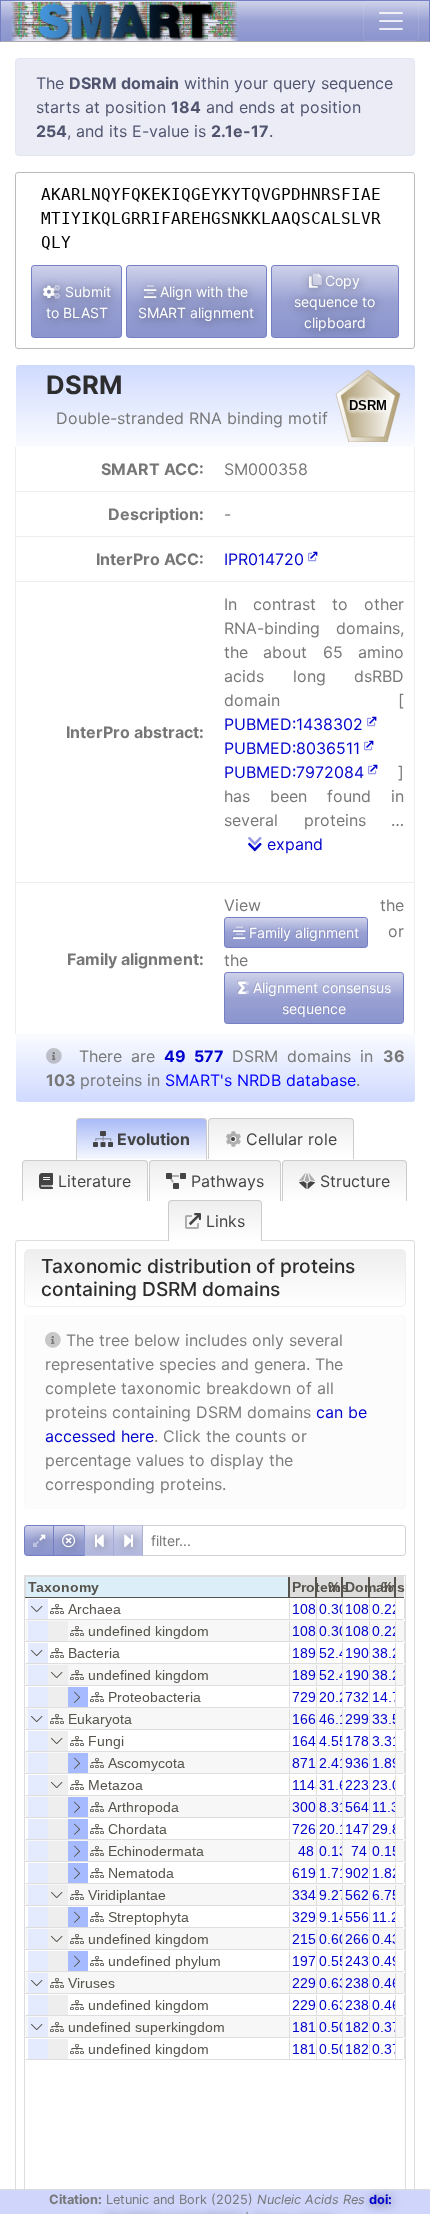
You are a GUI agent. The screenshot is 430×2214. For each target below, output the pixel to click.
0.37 (386, 2027)
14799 (365, 1829)
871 (304, 1763)
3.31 (386, 1741)
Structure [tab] (352, 1181)
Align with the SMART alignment (196, 302)
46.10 (337, 1719)
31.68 (337, 1785)
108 (304, 1609)
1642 (308, 1741)
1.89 (386, 1763)
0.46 (386, 1983)
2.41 (333, 1763)
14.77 (390, 1697)
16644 (312, 1719)
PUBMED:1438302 (293, 724)
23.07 (390, 1785)
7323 (361, 1697)
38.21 (390, 1653)
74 (359, 1851)
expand (292, 844)
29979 (365, 1719)
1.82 (386, 1873)
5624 (361, 1895)
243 (357, 1961)
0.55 (333, 1961)
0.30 (333, 1609)
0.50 (333, 2027)
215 (304, 1939)
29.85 (390, 1829)
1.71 (333, 1873)
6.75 (386, 1895)
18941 (312, 1653)
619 (304, 1873)
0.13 (333, 1851)
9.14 (333, 1917)
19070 (365, 1653)
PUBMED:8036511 (292, 748)
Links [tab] (223, 1221)
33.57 (390, 1719)
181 (304, 2027)
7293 (308, 1697)
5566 (361, 1917)
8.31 (333, 1807)
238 (357, 1983)
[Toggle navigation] (391, 21)
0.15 (386, 1851)
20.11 (336, 1829)
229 (304, 1983)
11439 (311, 1785)
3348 (308, 1895)
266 (357, 1939)
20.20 (337, 1697)
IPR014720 (264, 559)
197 (304, 1961)
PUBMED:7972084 (294, 772)
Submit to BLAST (78, 302)
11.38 (389, 1807)
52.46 (337, 1653)
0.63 (333, 1983)
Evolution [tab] (151, 1139)
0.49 (386, 1961)
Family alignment (302, 932)
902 (357, 1873)
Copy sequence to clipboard (334, 301)
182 (357, 2027)
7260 (308, 1829)
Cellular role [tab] (289, 1139)
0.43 (386, 1939)
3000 (308, 1807)
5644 (361, 1807)
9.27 (333, 1895)
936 (357, 1763)
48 (306, 1851)
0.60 (333, 1939)
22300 (365, 1785)
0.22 (386, 1609)
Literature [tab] (92, 1181)
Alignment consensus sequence (320, 998)
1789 (361, 1741)
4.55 (333, 1741)
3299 (308, 1917)
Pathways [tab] (225, 1181)
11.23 (389, 1917)
